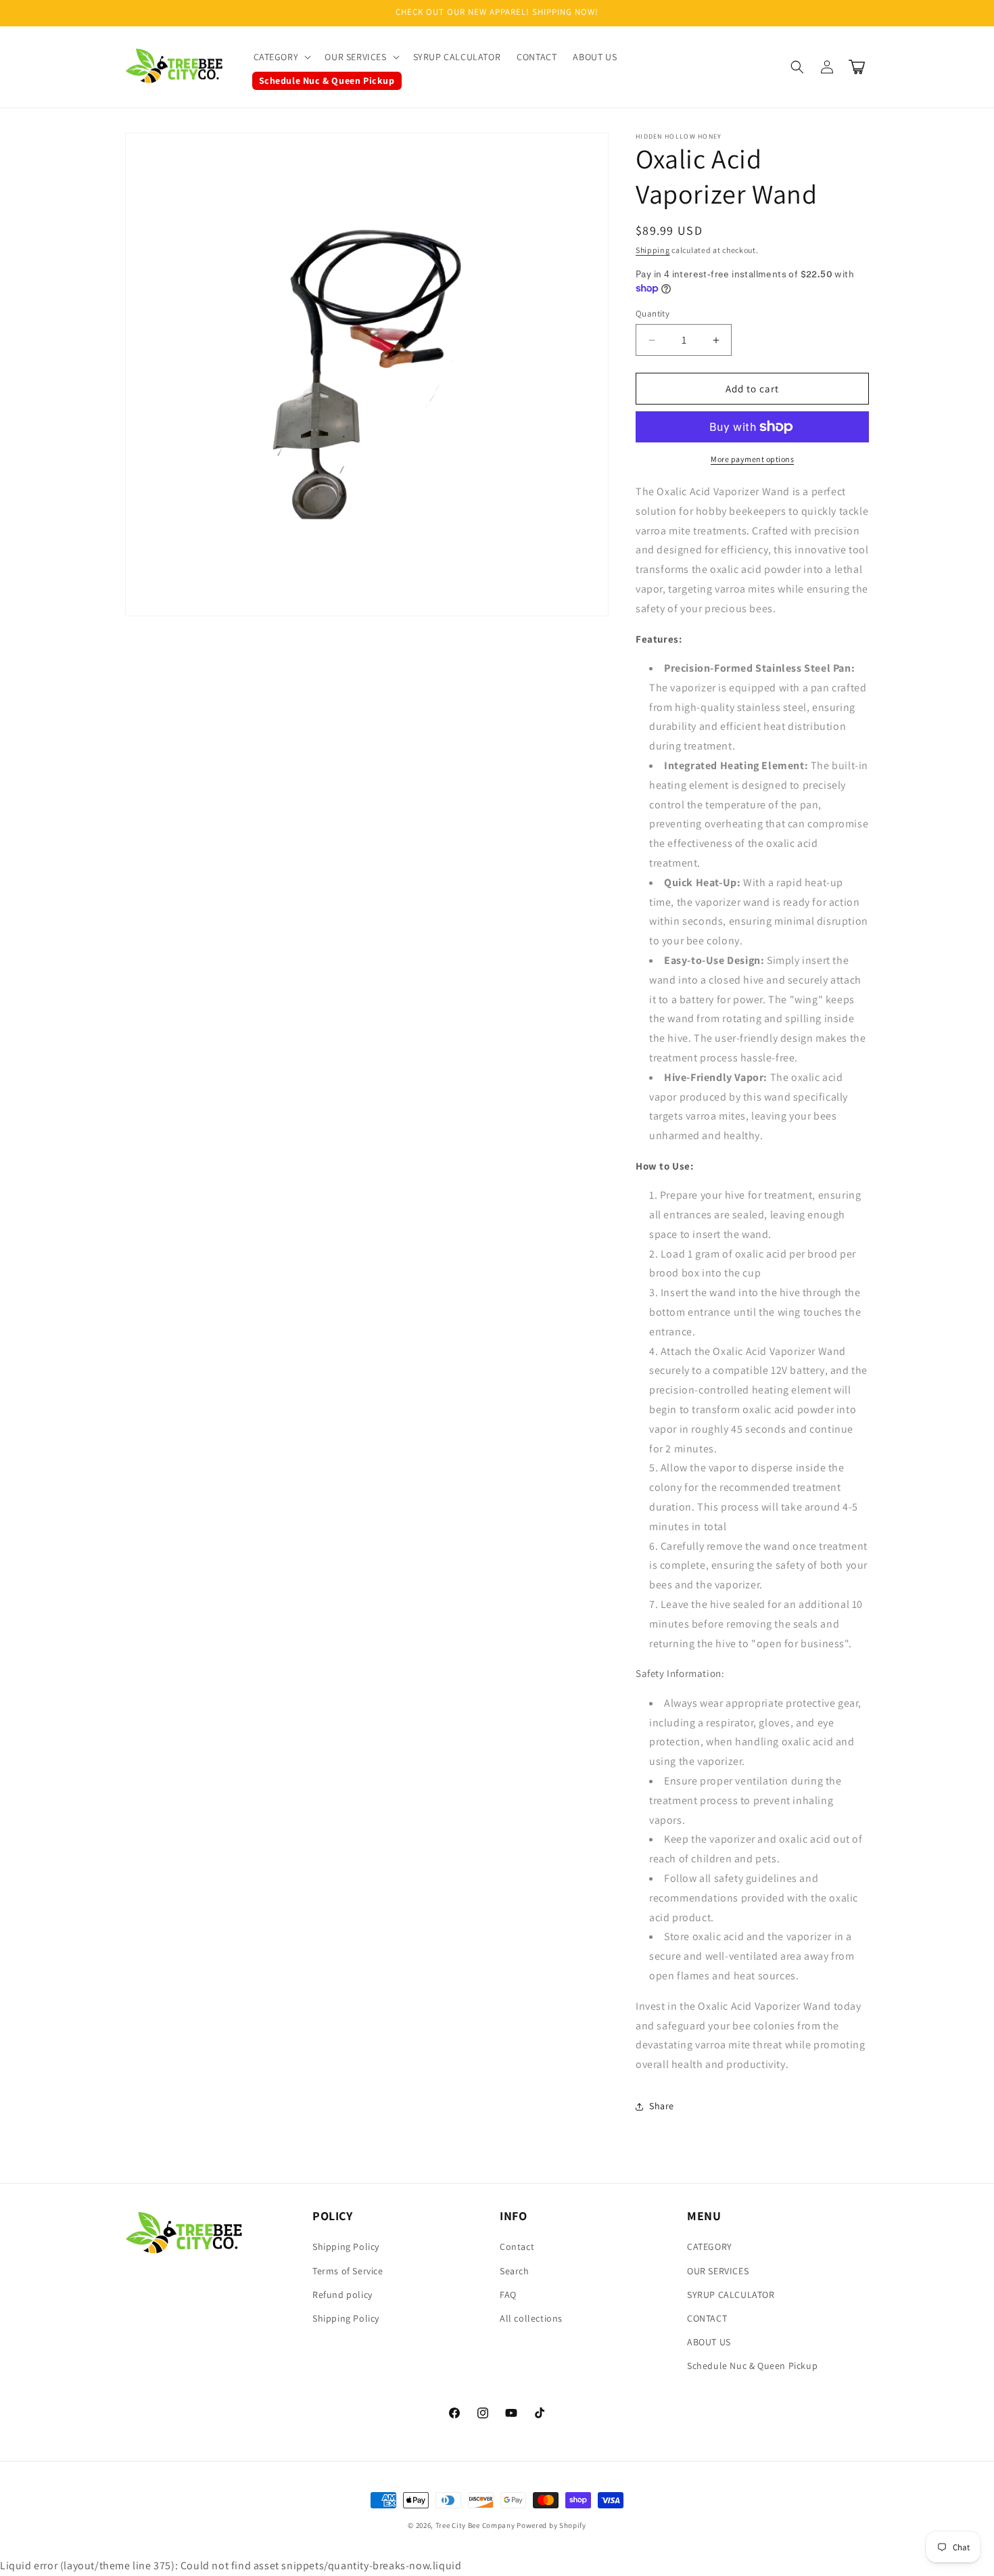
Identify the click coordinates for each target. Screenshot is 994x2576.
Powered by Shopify (551, 2525)
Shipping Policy (346, 2247)
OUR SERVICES (718, 2271)
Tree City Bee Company (475, 2525)
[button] (281, 57)
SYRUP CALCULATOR (731, 2295)
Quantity (653, 314)
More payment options (752, 459)
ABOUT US (709, 2342)
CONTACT (707, 2318)
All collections (531, 2318)
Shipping (653, 250)
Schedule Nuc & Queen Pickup (752, 2366)
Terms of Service (348, 2271)
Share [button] (662, 2106)
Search (515, 2271)
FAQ (508, 2295)
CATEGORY (710, 2247)
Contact (517, 2247)
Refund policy (342, 2295)
